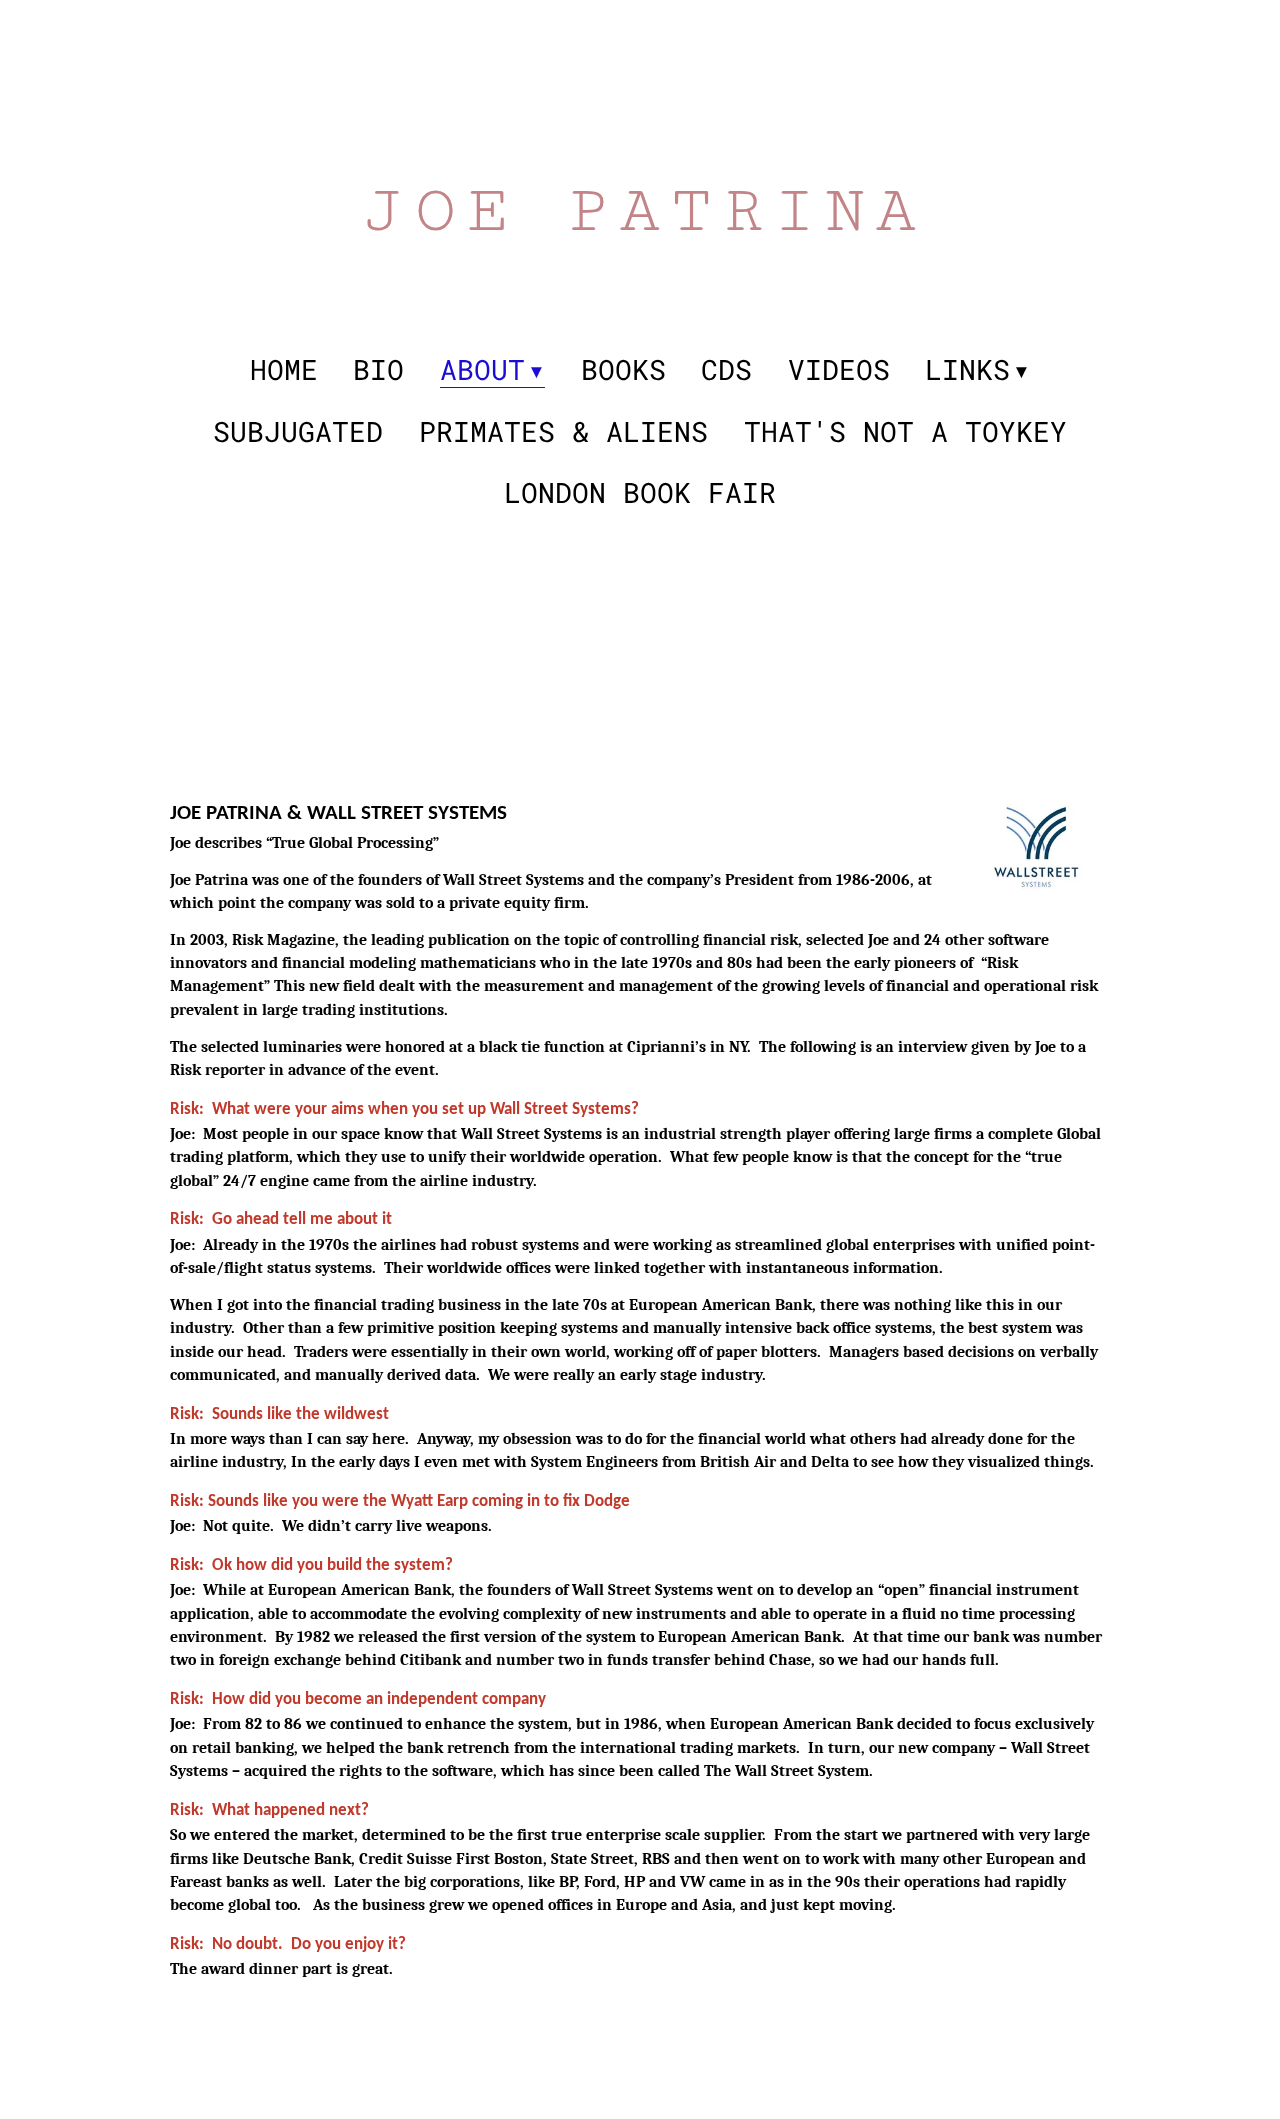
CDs (726, 370)
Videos (839, 370)
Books (623, 370)
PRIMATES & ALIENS (563, 432)
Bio (378, 370)
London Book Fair (640, 493)
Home (284, 370)
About (482, 370)
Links (967, 370)
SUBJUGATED (298, 432)
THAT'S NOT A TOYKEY (905, 432)
